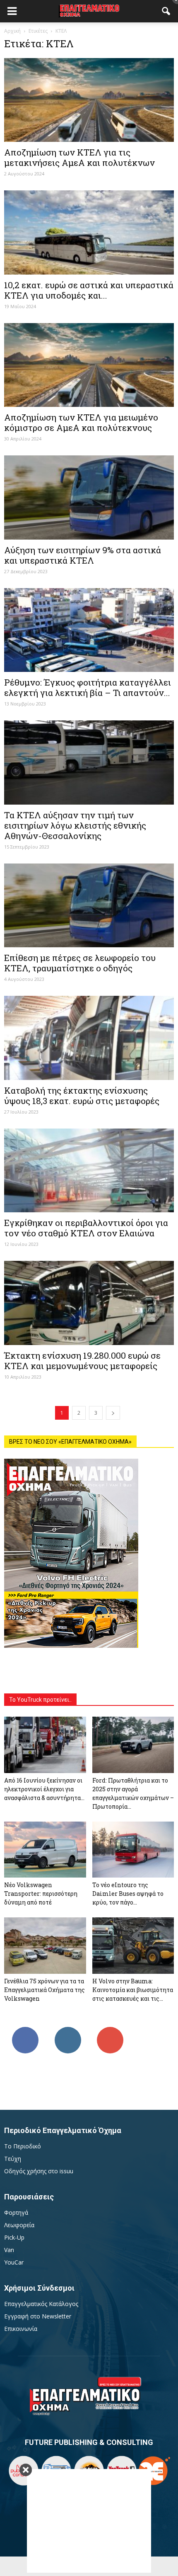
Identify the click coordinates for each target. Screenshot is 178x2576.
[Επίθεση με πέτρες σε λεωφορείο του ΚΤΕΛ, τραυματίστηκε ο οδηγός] (89, 905)
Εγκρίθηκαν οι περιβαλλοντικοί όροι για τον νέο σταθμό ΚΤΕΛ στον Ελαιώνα (86, 1228)
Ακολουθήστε (68, 2030)
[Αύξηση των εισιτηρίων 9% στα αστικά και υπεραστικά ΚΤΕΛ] (89, 497)
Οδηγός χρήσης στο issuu (39, 2171)
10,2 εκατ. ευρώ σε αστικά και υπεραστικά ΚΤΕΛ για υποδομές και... (89, 290)
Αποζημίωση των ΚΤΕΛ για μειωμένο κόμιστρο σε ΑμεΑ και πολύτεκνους (81, 422)
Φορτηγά (16, 2212)
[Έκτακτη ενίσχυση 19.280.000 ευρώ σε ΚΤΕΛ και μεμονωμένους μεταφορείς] (89, 1303)
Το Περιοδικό (23, 2146)
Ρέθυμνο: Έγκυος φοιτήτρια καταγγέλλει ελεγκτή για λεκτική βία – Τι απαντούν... (88, 687)
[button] (166, 11)
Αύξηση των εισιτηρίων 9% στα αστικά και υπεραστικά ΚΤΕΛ (83, 555)
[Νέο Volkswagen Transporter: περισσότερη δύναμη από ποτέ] (45, 1850)
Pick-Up (14, 2237)
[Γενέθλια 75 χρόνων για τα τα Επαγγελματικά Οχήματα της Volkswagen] (45, 1946)
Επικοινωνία (21, 2329)
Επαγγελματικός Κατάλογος (41, 2304)
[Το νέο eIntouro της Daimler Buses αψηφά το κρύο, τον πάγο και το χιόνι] (133, 1850)
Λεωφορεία (19, 2225)
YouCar (14, 2262)
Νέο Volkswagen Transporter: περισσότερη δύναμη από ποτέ (41, 1894)
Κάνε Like (25, 2030)
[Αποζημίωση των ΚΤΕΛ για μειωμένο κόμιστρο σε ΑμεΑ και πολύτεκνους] (89, 365)
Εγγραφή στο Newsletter (38, 2316)
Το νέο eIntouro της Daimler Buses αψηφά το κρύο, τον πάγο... (128, 1894)
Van (9, 2250)
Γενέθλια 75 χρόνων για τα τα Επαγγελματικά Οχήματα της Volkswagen (44, 1990)
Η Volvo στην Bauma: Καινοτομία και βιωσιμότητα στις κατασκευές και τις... (133, 1990)
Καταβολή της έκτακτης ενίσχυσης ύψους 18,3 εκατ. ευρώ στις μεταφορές (82, 1096)
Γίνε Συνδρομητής (110, 2033)
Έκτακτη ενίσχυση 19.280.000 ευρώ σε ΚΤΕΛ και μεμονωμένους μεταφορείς (82, 1361)
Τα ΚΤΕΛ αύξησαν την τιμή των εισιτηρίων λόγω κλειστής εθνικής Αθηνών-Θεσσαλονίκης (75, 825)
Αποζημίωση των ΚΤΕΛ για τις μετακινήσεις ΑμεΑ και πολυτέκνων (79, 157)
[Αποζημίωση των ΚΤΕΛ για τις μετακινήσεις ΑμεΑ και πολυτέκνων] (89, 100)
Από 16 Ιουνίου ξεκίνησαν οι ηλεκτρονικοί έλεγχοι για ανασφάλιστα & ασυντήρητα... (44, 1789)
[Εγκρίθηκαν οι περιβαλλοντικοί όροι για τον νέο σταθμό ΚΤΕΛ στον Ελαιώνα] (89, 1170)
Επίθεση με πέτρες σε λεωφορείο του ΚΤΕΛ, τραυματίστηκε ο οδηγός (80, 963)
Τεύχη (13, 2159)
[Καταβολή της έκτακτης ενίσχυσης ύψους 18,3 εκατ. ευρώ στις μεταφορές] (89, 1038)
